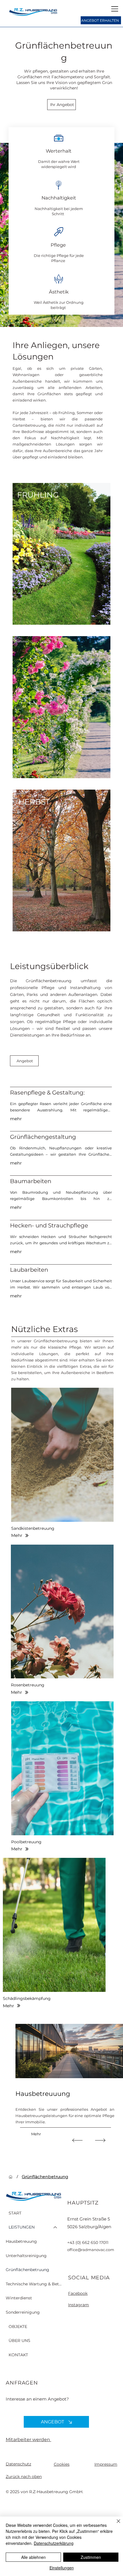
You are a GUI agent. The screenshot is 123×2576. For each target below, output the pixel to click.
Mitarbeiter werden (28, 2440)
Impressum (106, 2464)
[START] (11, 2177)
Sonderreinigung (23, 2312)
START (15, 2213)
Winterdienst (19, 2298)
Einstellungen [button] (62, 2568)
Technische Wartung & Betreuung (34, 2284)
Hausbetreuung (21, 2241)
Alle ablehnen (33, 2557)
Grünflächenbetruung (27, 2270)
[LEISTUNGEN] (55, 2227)
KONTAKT (18, 2355)
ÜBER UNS (19, 2341)
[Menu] (115, 9)
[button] (63, 1455)
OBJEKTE (18, 2327)
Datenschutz (18, 2464)
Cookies (62, 2464)
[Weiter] (100, 2140)
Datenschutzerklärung (54, 2543)
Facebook (78, 2293)
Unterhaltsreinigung (26, 2256)
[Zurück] (77, 2140)
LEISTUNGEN (22, 2227)
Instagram (79, 2305)
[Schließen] (115, 2525)
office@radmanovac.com (91, 2250)
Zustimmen (91, 2557)
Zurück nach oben (24, 2477)
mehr (16, 1119)
